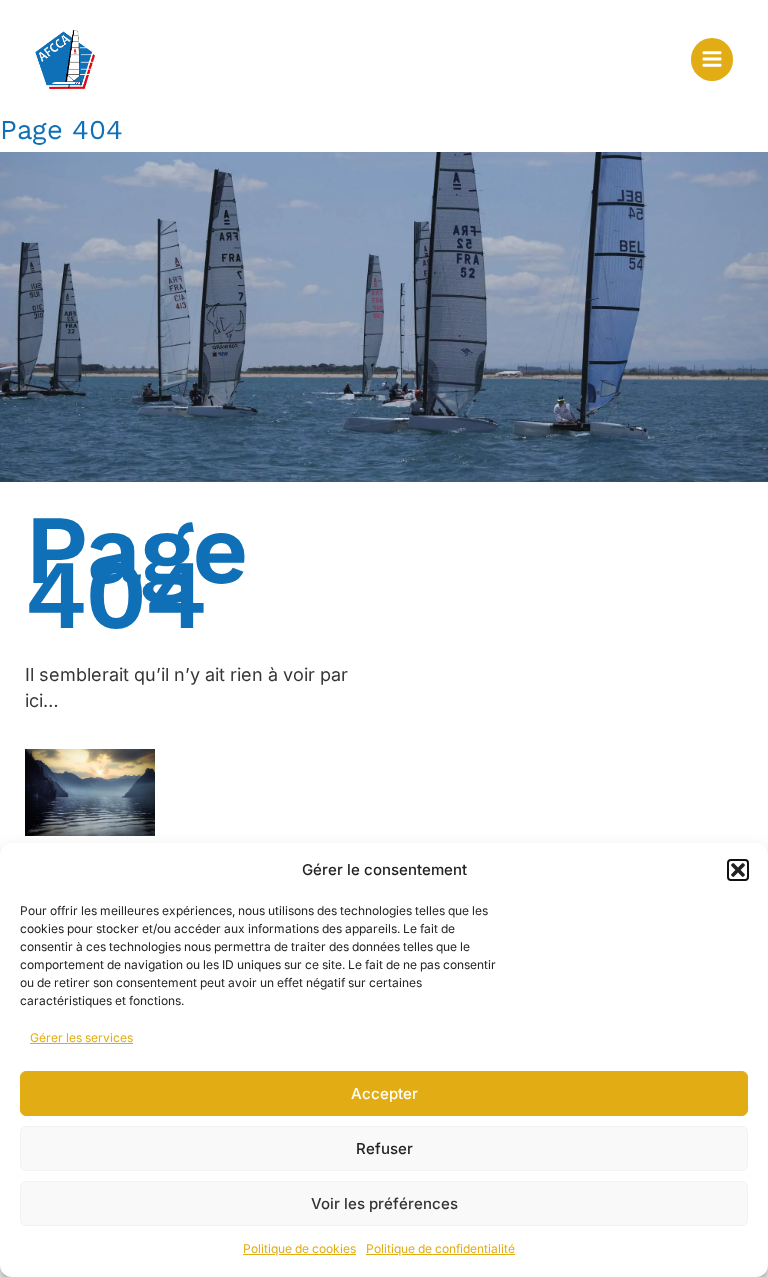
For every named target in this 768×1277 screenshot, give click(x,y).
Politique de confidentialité (440, 1248)
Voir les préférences (384, 1203)
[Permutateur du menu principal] (712, 59)
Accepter (384, 1093)
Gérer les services (81, 1037)
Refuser (384, 1148)
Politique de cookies (299, 1248)
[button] (738, 870)
